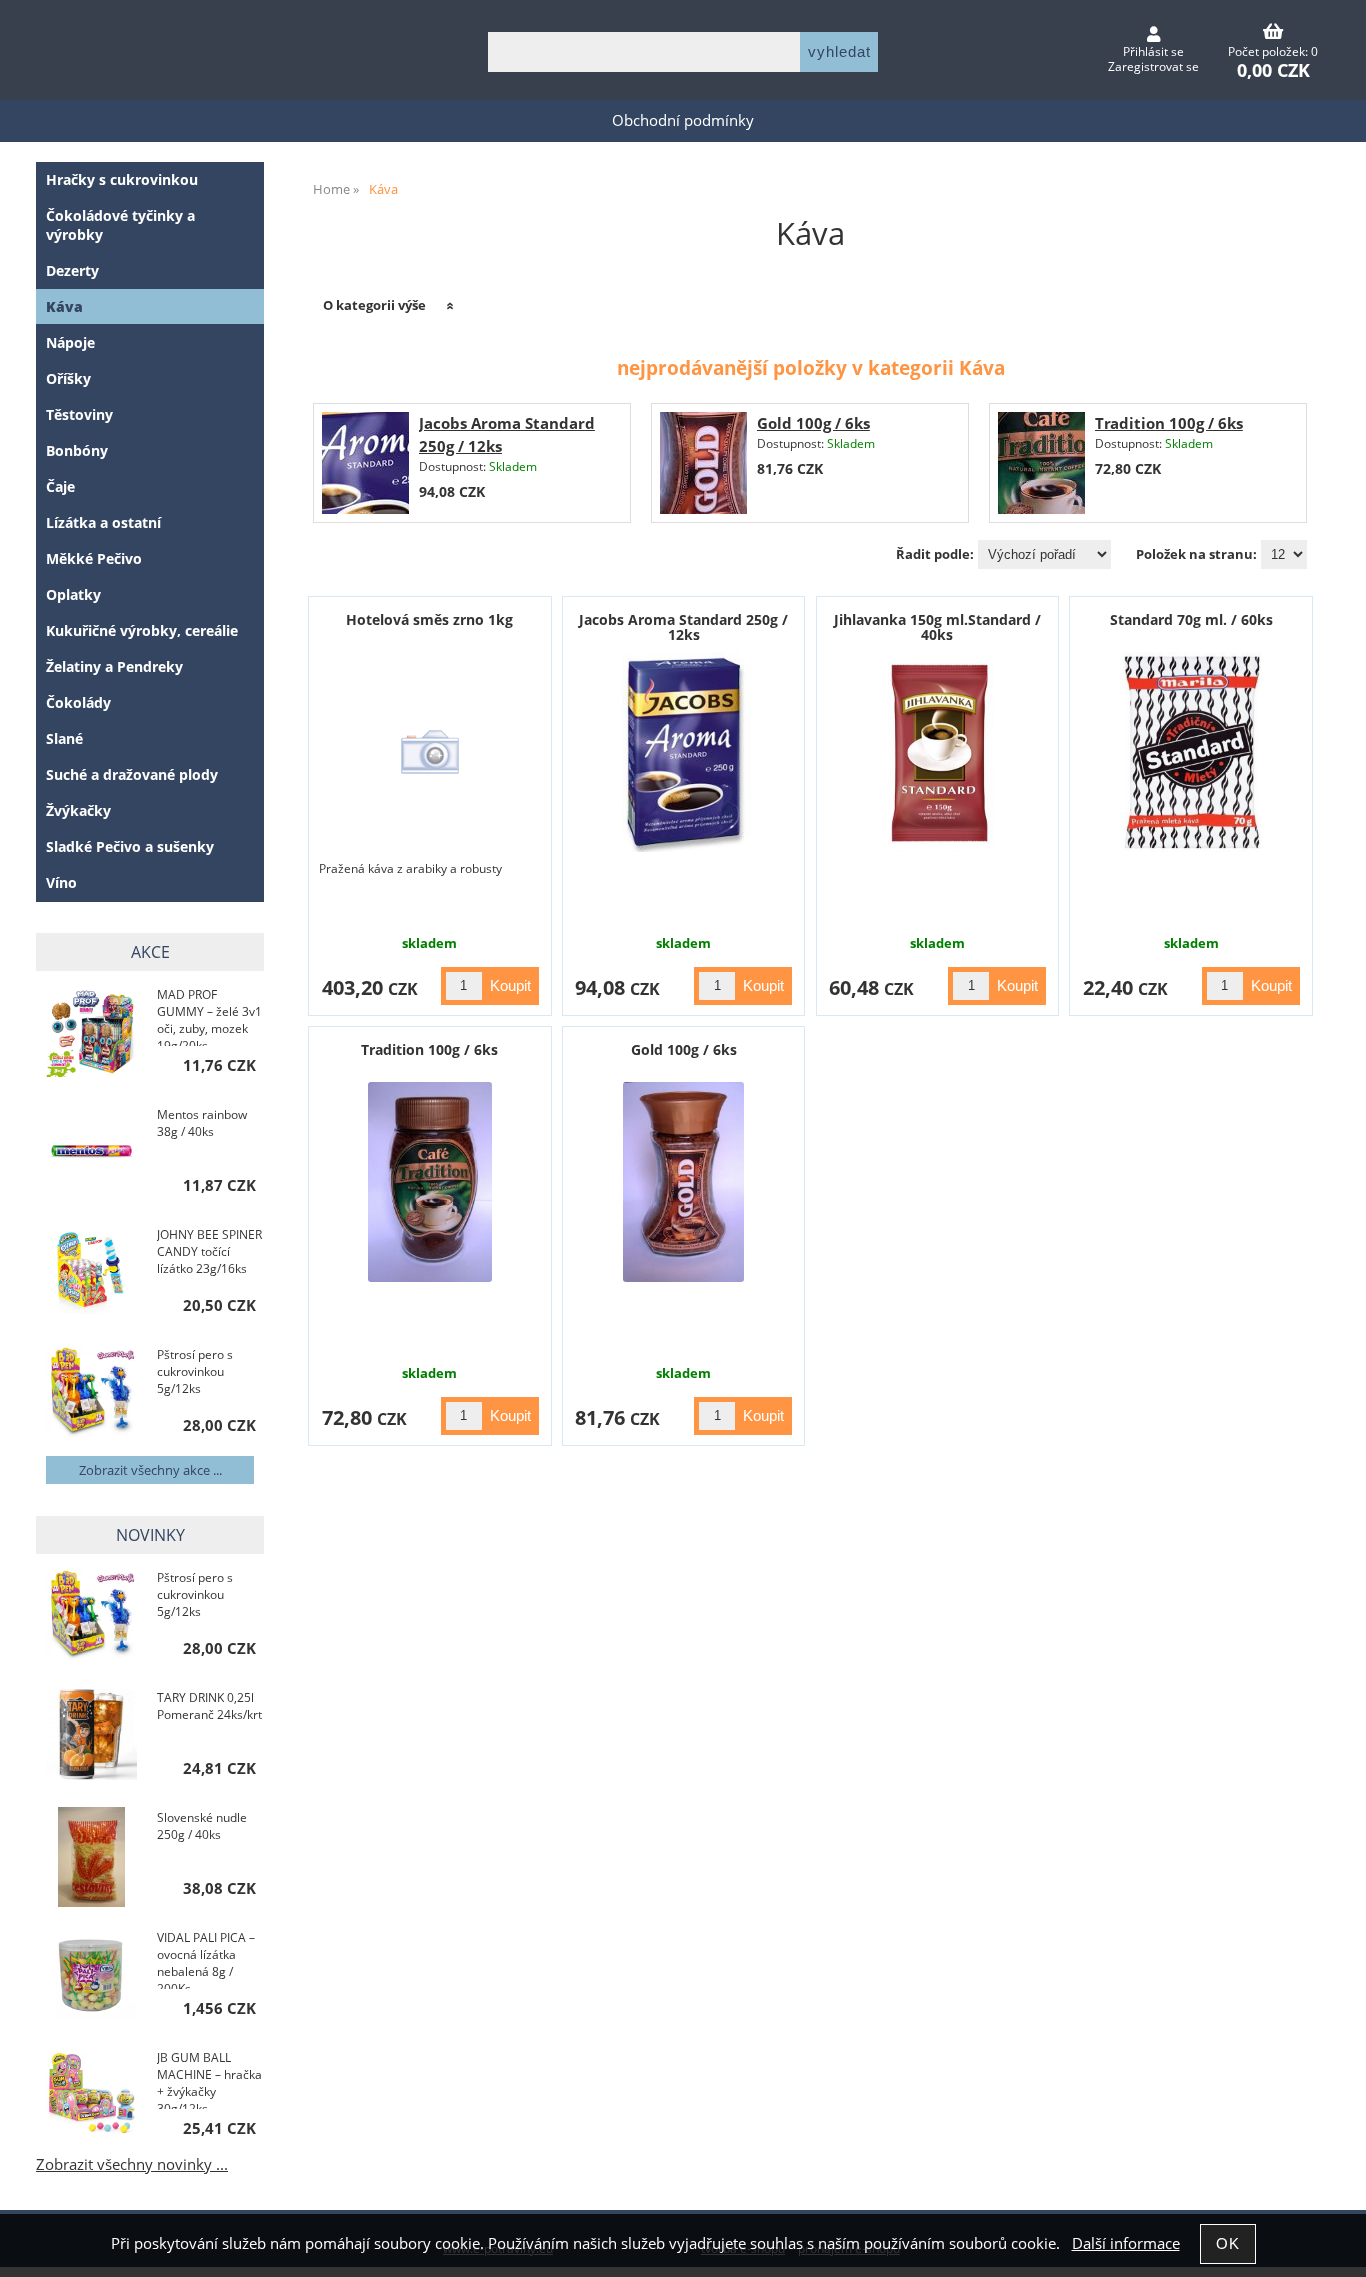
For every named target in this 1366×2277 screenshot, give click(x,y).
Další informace (1126, 2243)
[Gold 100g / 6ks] (703, 463)
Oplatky (73, 594)
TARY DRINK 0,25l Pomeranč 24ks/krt (209, 1706)
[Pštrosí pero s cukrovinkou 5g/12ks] (91, 1393)
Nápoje (70, 342)
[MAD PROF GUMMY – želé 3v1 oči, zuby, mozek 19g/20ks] (91, 1033)
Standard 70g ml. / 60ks (1191, 619)
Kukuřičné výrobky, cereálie (142, 630)
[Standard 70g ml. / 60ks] (1191, 752)
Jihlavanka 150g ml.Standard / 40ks (937, 627)
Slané (64, 738)
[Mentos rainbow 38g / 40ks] (91, 1153)
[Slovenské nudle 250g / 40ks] (91, 1857)
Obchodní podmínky (683, 120)
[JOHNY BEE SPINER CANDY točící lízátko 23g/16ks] (91, 1273)
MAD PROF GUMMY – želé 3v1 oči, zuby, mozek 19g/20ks (209, 1016)
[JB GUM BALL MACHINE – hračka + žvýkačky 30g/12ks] (91, 2096)
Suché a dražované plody (132, 774)
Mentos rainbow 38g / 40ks (202, 1123)
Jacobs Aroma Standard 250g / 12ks (683, 627)
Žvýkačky (78, 810)
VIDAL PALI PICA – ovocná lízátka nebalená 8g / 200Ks (206, 1959)
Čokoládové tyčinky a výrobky (120, 225)
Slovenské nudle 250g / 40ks (202, 1826)
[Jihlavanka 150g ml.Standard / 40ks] (937, 752)
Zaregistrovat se (1153, 66)
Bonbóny (77, 450)
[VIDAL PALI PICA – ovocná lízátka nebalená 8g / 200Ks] (91, 1976)
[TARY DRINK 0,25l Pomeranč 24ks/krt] (91, 1736)
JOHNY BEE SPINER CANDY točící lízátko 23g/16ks (209, 1251)
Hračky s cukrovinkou (122, 179)
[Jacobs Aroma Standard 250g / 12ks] (365, 463)
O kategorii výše (374, 305)
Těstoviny (79, 414)
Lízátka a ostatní (103, 522)
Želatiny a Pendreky (114, 666)
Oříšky (68, 378)
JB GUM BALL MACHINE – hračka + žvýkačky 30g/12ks (209, 2079)
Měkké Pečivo (94, 558)
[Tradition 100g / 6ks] (1041, 463)
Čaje (60, 486)
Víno (61, 882)
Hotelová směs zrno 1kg (429, 619)
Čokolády (78, 702)
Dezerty (72, 270)
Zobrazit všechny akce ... (150, 1470)
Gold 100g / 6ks (813, 423)
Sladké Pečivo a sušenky (130, 846)
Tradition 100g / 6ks (1169, 423)
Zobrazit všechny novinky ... (132, 2164)
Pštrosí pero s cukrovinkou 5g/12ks (195, 1371)
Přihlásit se (1153, 51)
